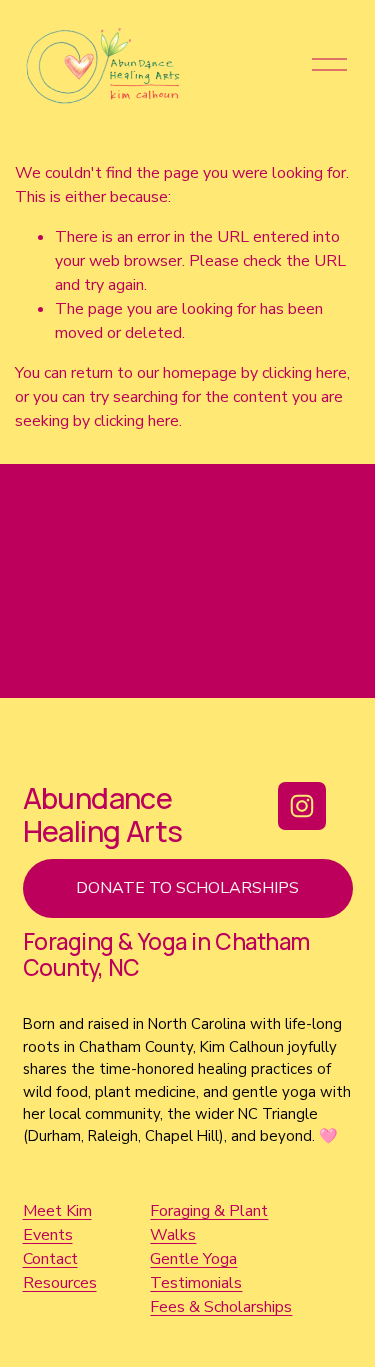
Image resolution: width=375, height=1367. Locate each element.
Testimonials (196, 1283)
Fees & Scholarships (221, 1307)
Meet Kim (57, 1211)
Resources (60, 1283)
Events (48, 1235)
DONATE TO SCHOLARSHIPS (187, 888)
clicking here (304, 373)
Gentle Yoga (193, 1259)
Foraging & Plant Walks (209, 1223)
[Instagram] (302, 806)
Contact (50, 1259)
